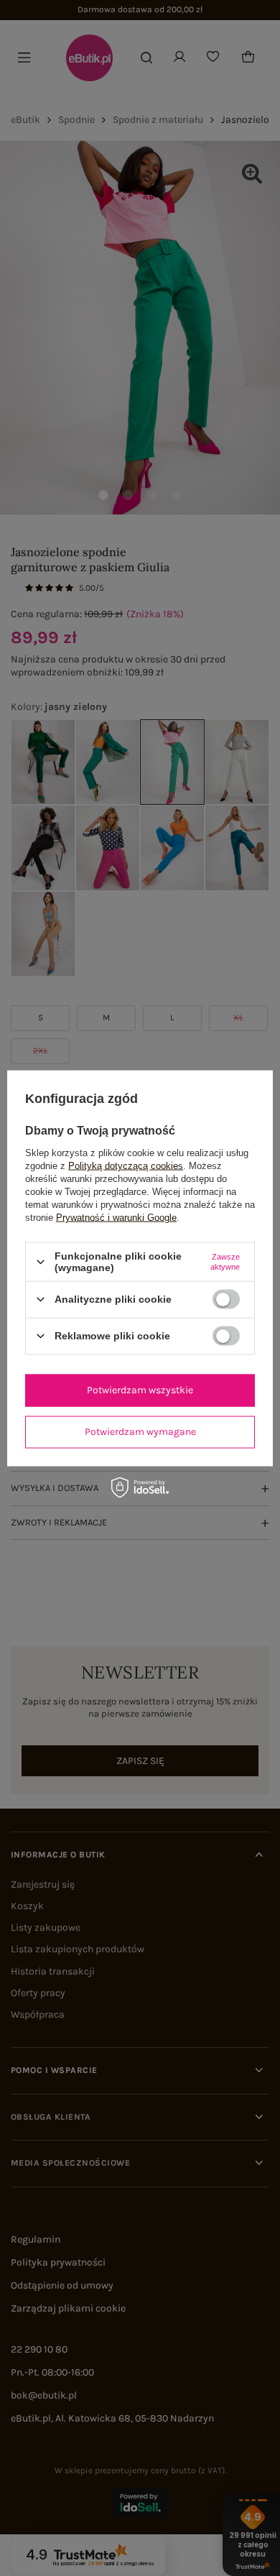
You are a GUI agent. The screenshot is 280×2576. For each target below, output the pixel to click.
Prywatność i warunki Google (116, 1218)
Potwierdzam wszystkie (140, 1390)
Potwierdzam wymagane (140, 1432)
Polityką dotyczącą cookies (126, 1166)
